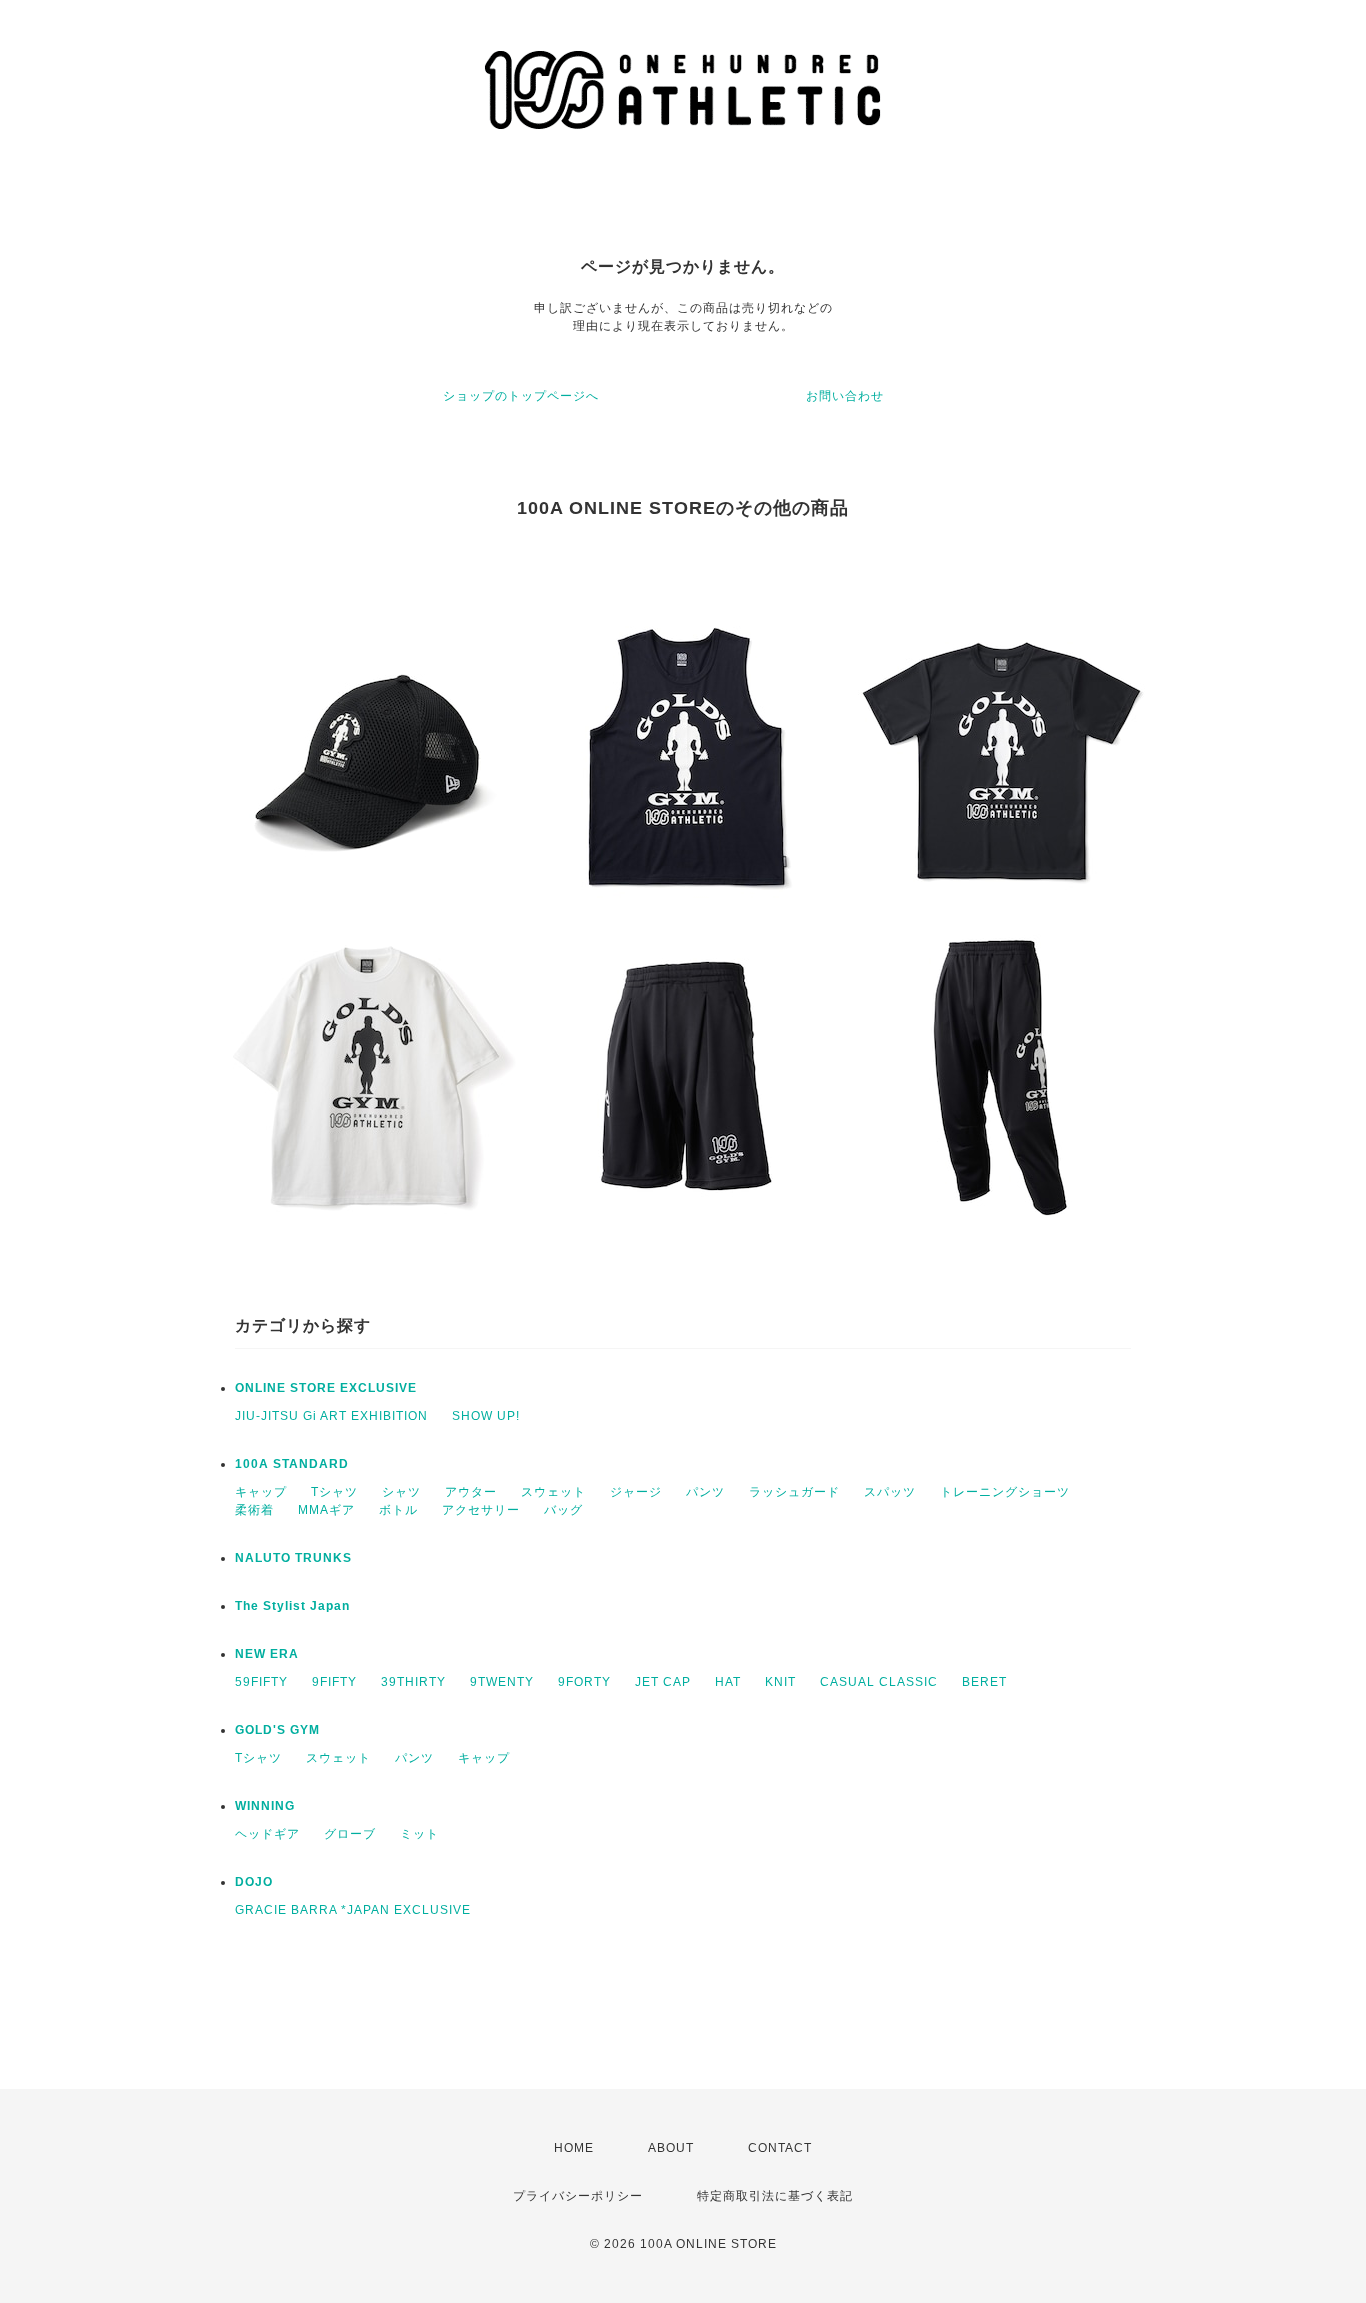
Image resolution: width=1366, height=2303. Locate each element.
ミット (419, 1834)
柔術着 (254, 1510)
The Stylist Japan (292, 1606)
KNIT (780, 1682)
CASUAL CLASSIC (879, 1682)
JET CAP (663, 1682)
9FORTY (584, 1682)
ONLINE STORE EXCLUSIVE (326, 1388)
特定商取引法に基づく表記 (775, 2196)
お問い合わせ (845, 396)
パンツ (705, 1492)
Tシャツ (334, 1492)
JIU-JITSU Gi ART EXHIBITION (331, 1416)
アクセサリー (481, 1510)
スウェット (553, 1492)
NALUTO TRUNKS (293, 1558)
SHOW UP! (486, 1416)
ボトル (398, 1510)
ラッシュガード (794, 1492)
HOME (574, 2148)
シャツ (401, 1492)
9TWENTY (502, 1682)
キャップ (261, 1492)
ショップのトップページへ (521, 396)
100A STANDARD (292, 1464)
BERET (984, 1682)
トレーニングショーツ (1005, 1492)
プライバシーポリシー (578, 2196)
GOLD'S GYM (277, 1730)
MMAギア (326, 1510)
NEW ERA (267, 1654)
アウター (471, 1492)
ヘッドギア (267, 1834)
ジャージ (636, 1492)
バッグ (563, 1510)
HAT (728, 1682)
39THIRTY (413, 1682)
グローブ (350, 1834)
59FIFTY (261, 1682)
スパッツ (890, 1492)
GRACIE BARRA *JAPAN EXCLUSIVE (353, 1910)
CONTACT (780, 2148)
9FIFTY (334, 1682)
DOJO (254, 1882)
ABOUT (671, 2148)
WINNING (265, 1806)
